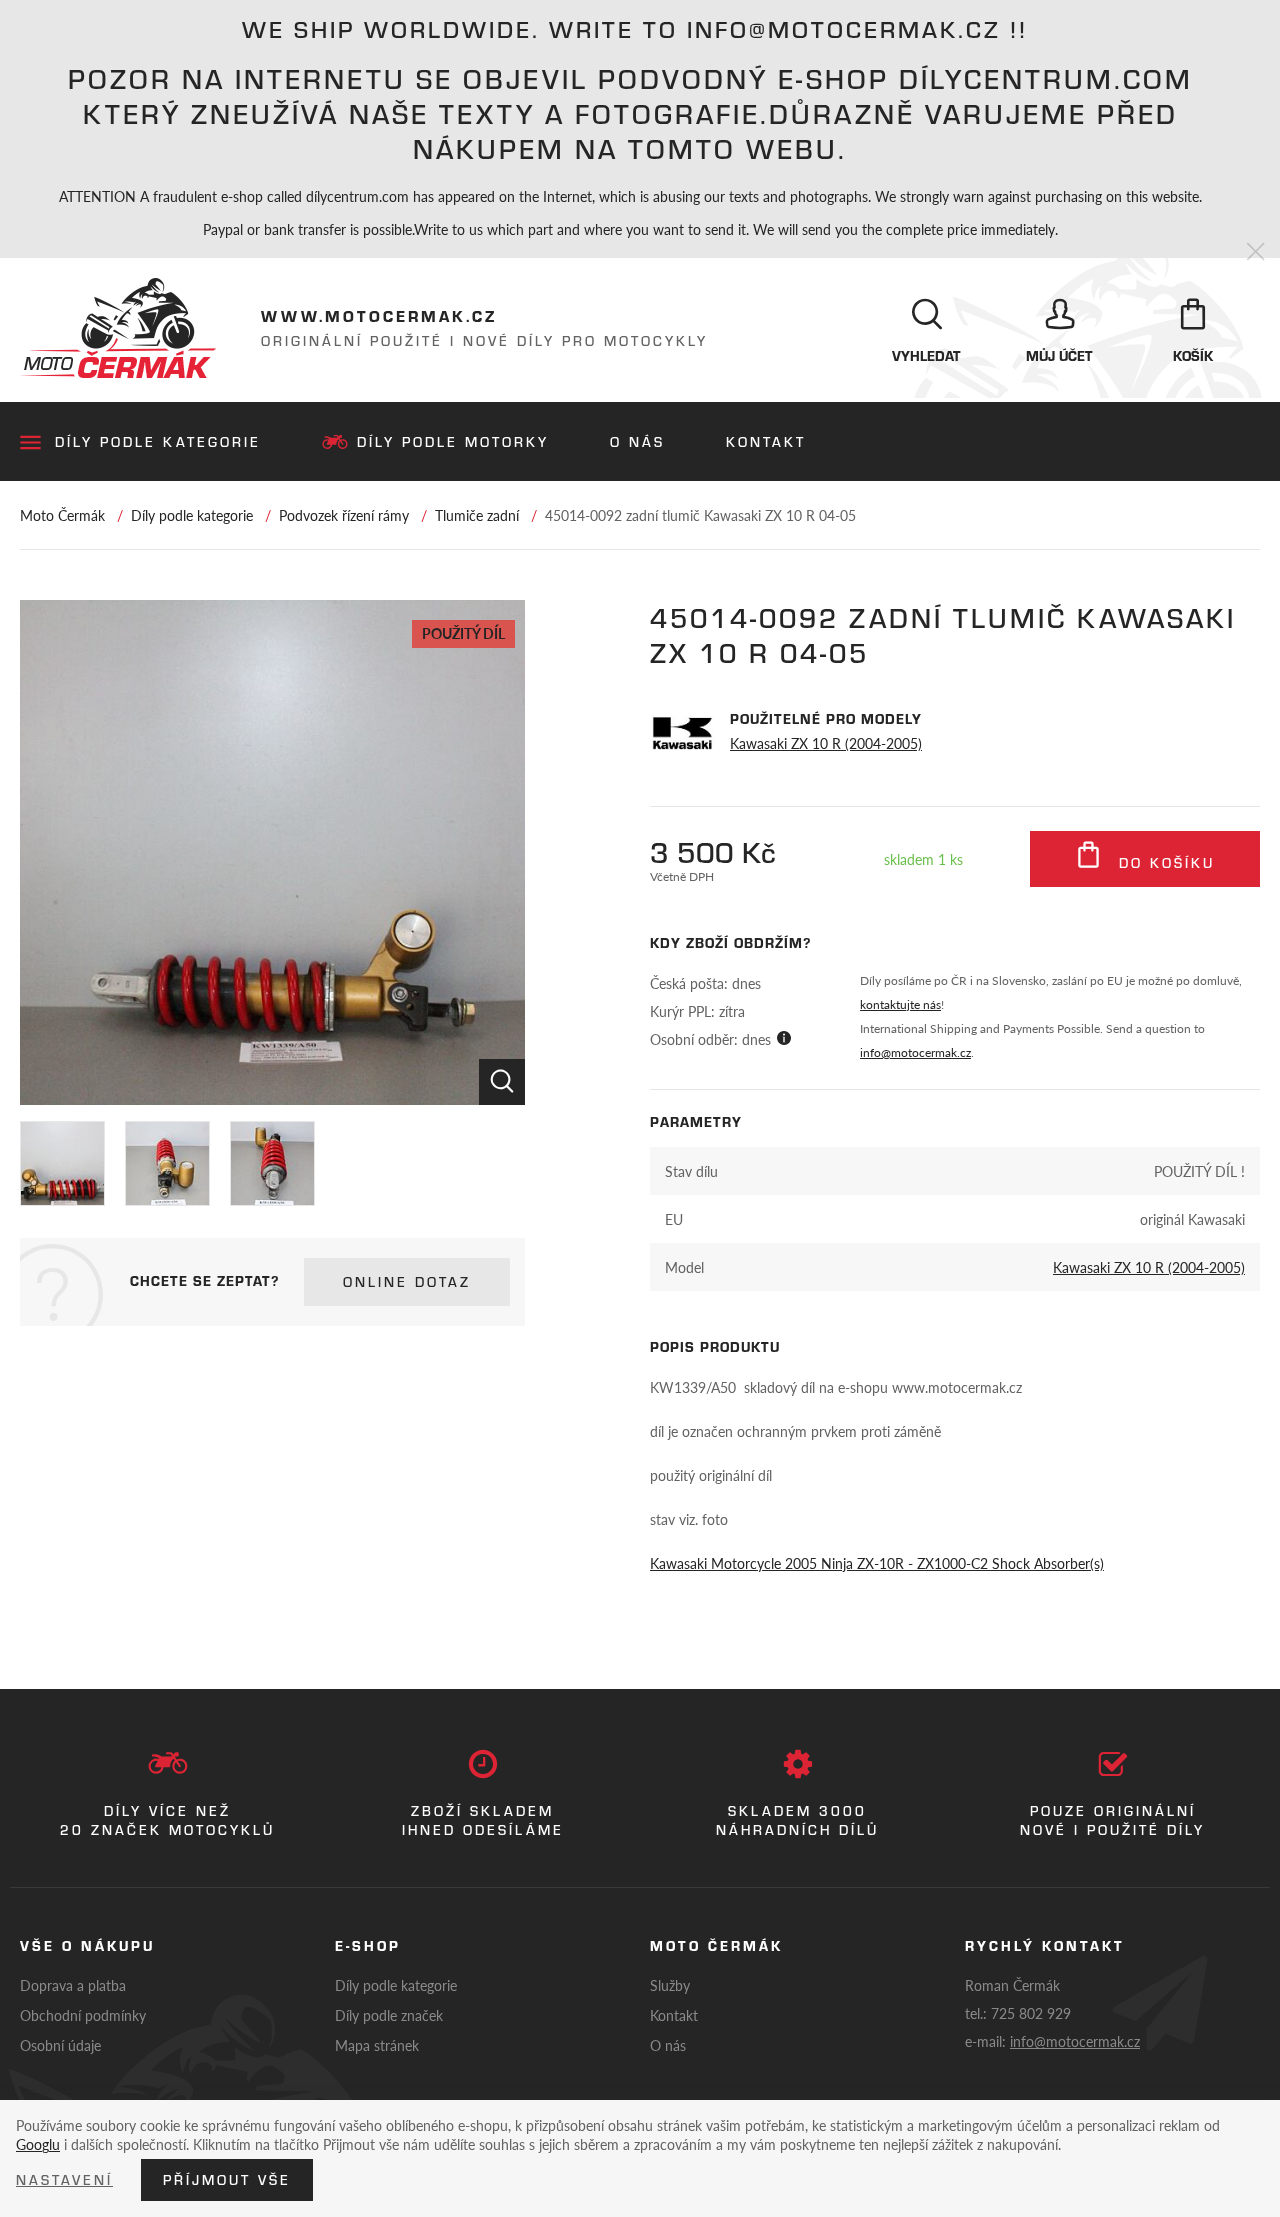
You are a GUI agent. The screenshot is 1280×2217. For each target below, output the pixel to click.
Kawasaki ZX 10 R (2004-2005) (826, 743)
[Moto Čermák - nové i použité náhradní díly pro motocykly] (118, 328)
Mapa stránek (377, 2045)
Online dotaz (407, 1282)
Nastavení (64, 2180)
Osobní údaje (60, 2045)
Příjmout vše (227, 2180)
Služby (670, 1985)
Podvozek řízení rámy (344, 515)
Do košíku (1163, 863)
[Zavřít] (1255, 252)
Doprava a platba (73, 1985)
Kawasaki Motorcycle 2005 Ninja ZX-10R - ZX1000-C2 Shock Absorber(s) (877, 1563)
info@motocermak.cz (915, 1052)
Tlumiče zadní (477, 515)
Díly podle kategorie (158, 442)
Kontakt (766, 442)
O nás (637, 442)
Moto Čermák (62, 515)
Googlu (38, 2144)
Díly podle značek (389, 2015)
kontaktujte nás (900, 1004)
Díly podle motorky (453, 442)
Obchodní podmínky (83, 2015)
